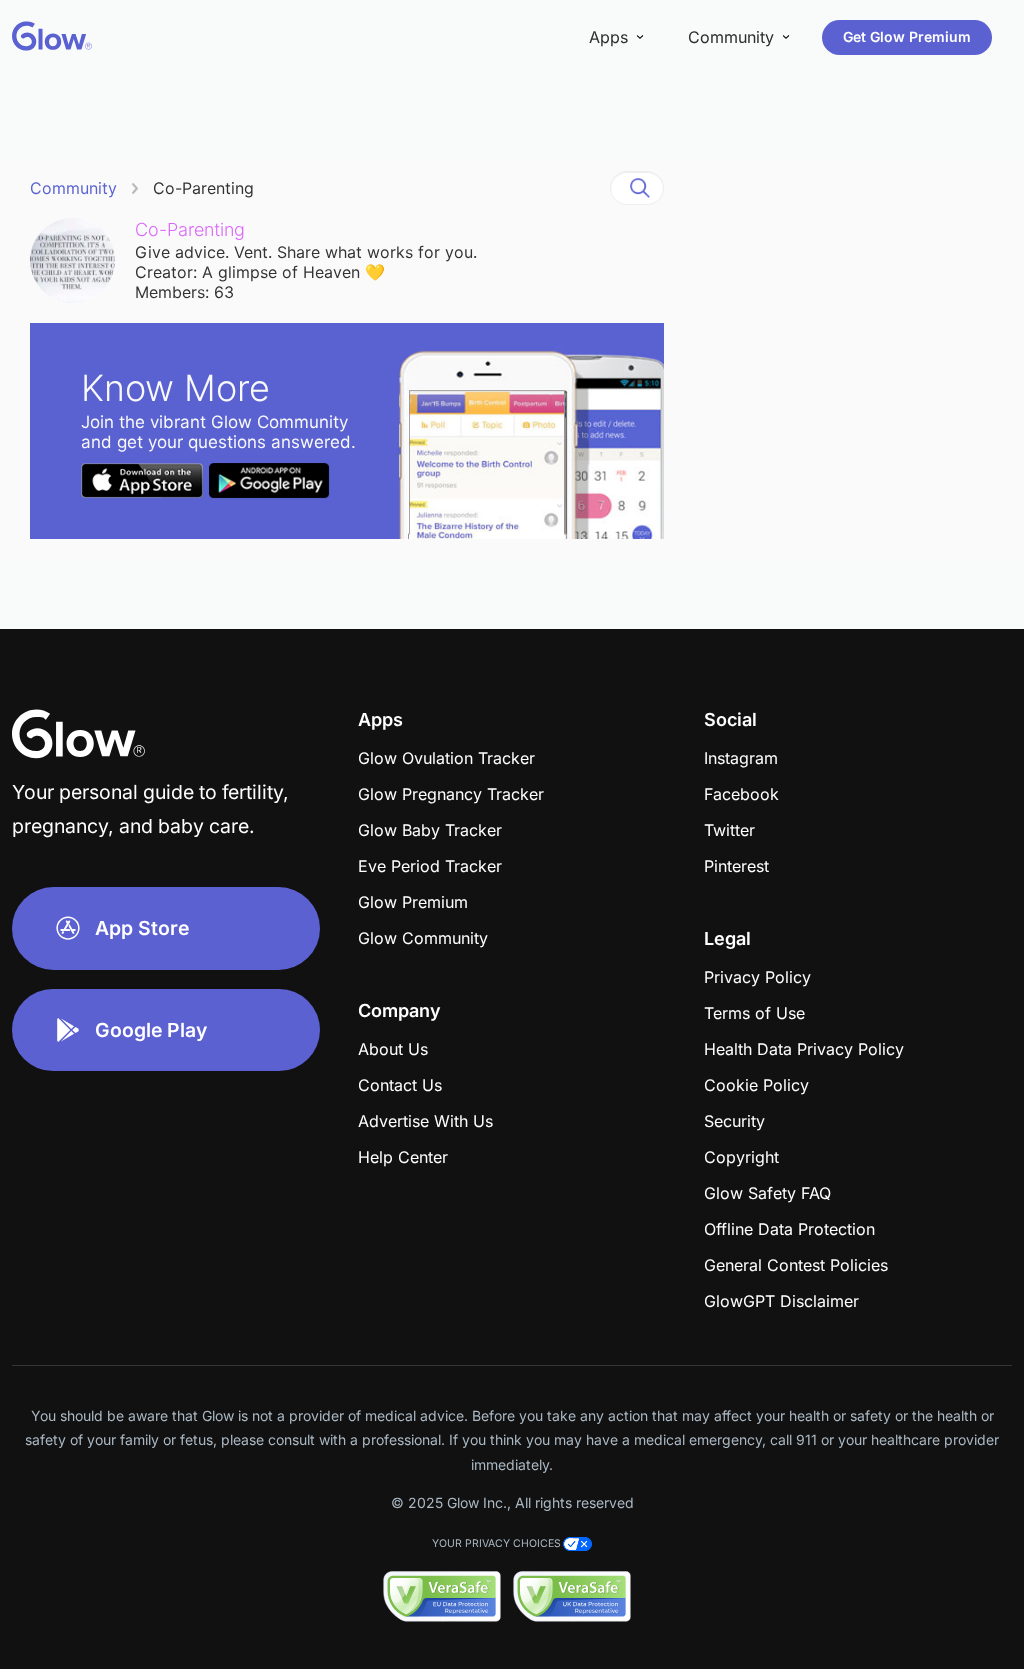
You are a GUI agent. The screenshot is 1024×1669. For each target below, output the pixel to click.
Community (73, 188)
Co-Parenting (203, 188)
